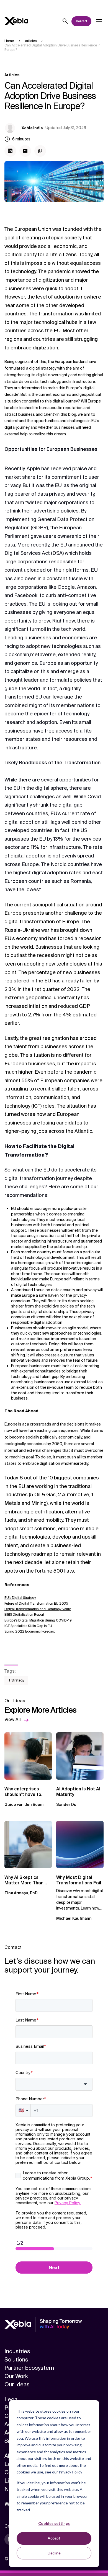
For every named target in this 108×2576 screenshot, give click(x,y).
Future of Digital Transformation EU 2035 (36, 1604)
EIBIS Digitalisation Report (24, 1615)
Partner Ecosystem (29, 2368)
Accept (54, 2538)
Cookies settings (54, 2523)
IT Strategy (16, 1680)
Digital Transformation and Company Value (38, 1609)
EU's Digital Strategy (20, 1598)
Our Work (16, 2376)
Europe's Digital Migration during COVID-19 (38, 1620)
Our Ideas (17, 2384)
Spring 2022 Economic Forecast (30, 1631)
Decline (54, 2553)
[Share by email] (25, 151)
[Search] (65, 21)
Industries (17, 2351)
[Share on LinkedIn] (10, 151)
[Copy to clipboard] (40, 151)
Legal (11, 2399)
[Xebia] (16, 21)
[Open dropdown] (99, 21)
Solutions (16, 2360)
